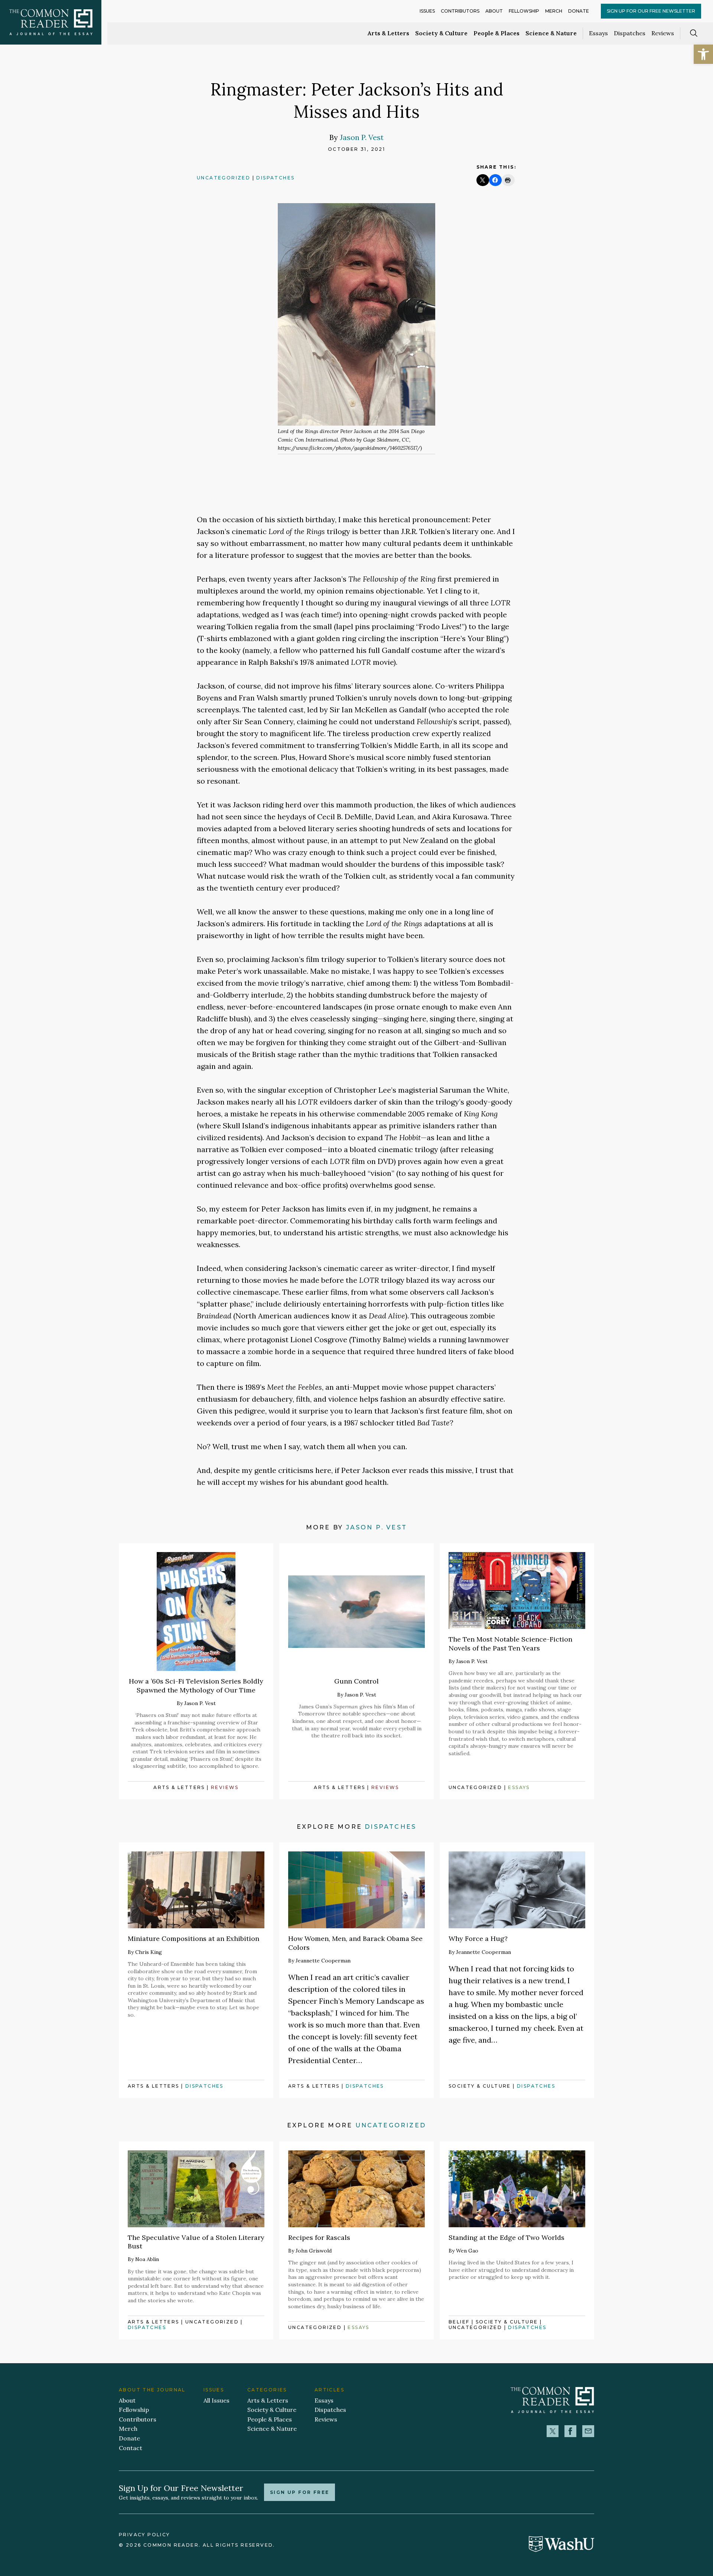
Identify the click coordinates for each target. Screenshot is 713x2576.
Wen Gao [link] (467, 2251)
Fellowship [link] (524, 11)
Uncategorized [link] (224, 178)
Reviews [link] (663, 33)
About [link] (494, 11)
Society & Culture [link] (441, 33)
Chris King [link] (149, 1952)
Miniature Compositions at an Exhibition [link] (193, 1938)
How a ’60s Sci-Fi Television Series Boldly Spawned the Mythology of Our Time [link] (196, 1685)
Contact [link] (131, 2448)
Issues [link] (427, 11)
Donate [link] (579, 11)
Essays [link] (598, 33)
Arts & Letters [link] (388, 33)
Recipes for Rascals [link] (319, 2237)
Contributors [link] (460, 11)
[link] (703, 54)
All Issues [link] (216, 2400)
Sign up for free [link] (299, 2492)
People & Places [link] (497, 33)
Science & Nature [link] (551, 33)
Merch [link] (554, 11)
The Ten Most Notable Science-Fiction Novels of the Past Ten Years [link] (510, 1643)
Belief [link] (459, 2322)
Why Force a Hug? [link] (478, 1938)
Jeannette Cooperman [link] (323, 1961)
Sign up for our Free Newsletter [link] (651, 11)
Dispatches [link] (630, 33)
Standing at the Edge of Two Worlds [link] (507, 2237)
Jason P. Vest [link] (362, 137)
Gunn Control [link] (356, 1681)
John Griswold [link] (314, 2251)
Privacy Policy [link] (144, 2535)
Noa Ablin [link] (147, 2259)
